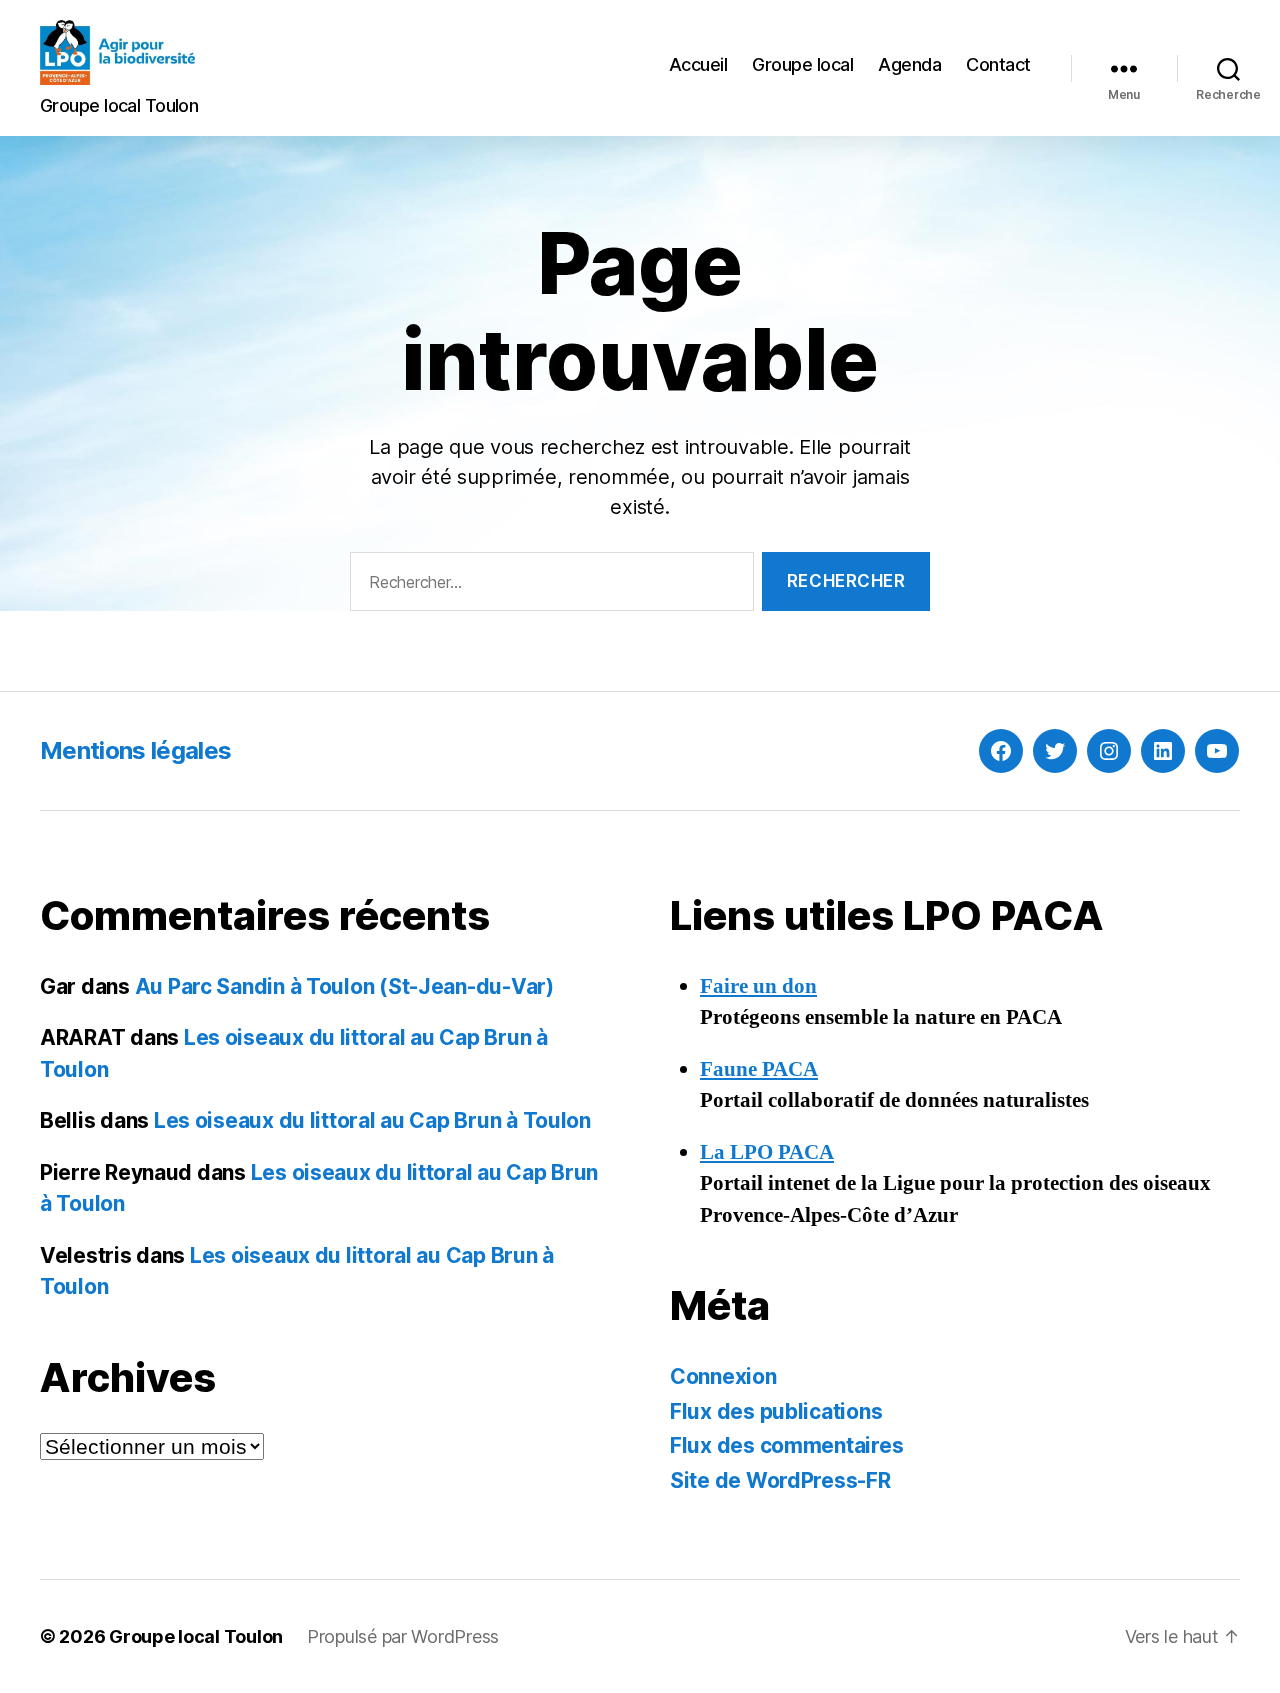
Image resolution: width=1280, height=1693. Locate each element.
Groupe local (802, 64)
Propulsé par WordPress (403, 1636)
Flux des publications (776, 1411)
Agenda (909, 64)
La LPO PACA (767, 1152)
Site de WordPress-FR (780, 1480)
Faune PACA (759, 1069)
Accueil (698, 64)
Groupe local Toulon (196, 1636)
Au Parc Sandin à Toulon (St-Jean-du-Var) (344, 986)
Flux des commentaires (786, 1445)
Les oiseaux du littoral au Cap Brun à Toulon (372, 1120)
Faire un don (758, 986)
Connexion (723, 1376)
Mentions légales (135, 750)
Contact (998, 64)
